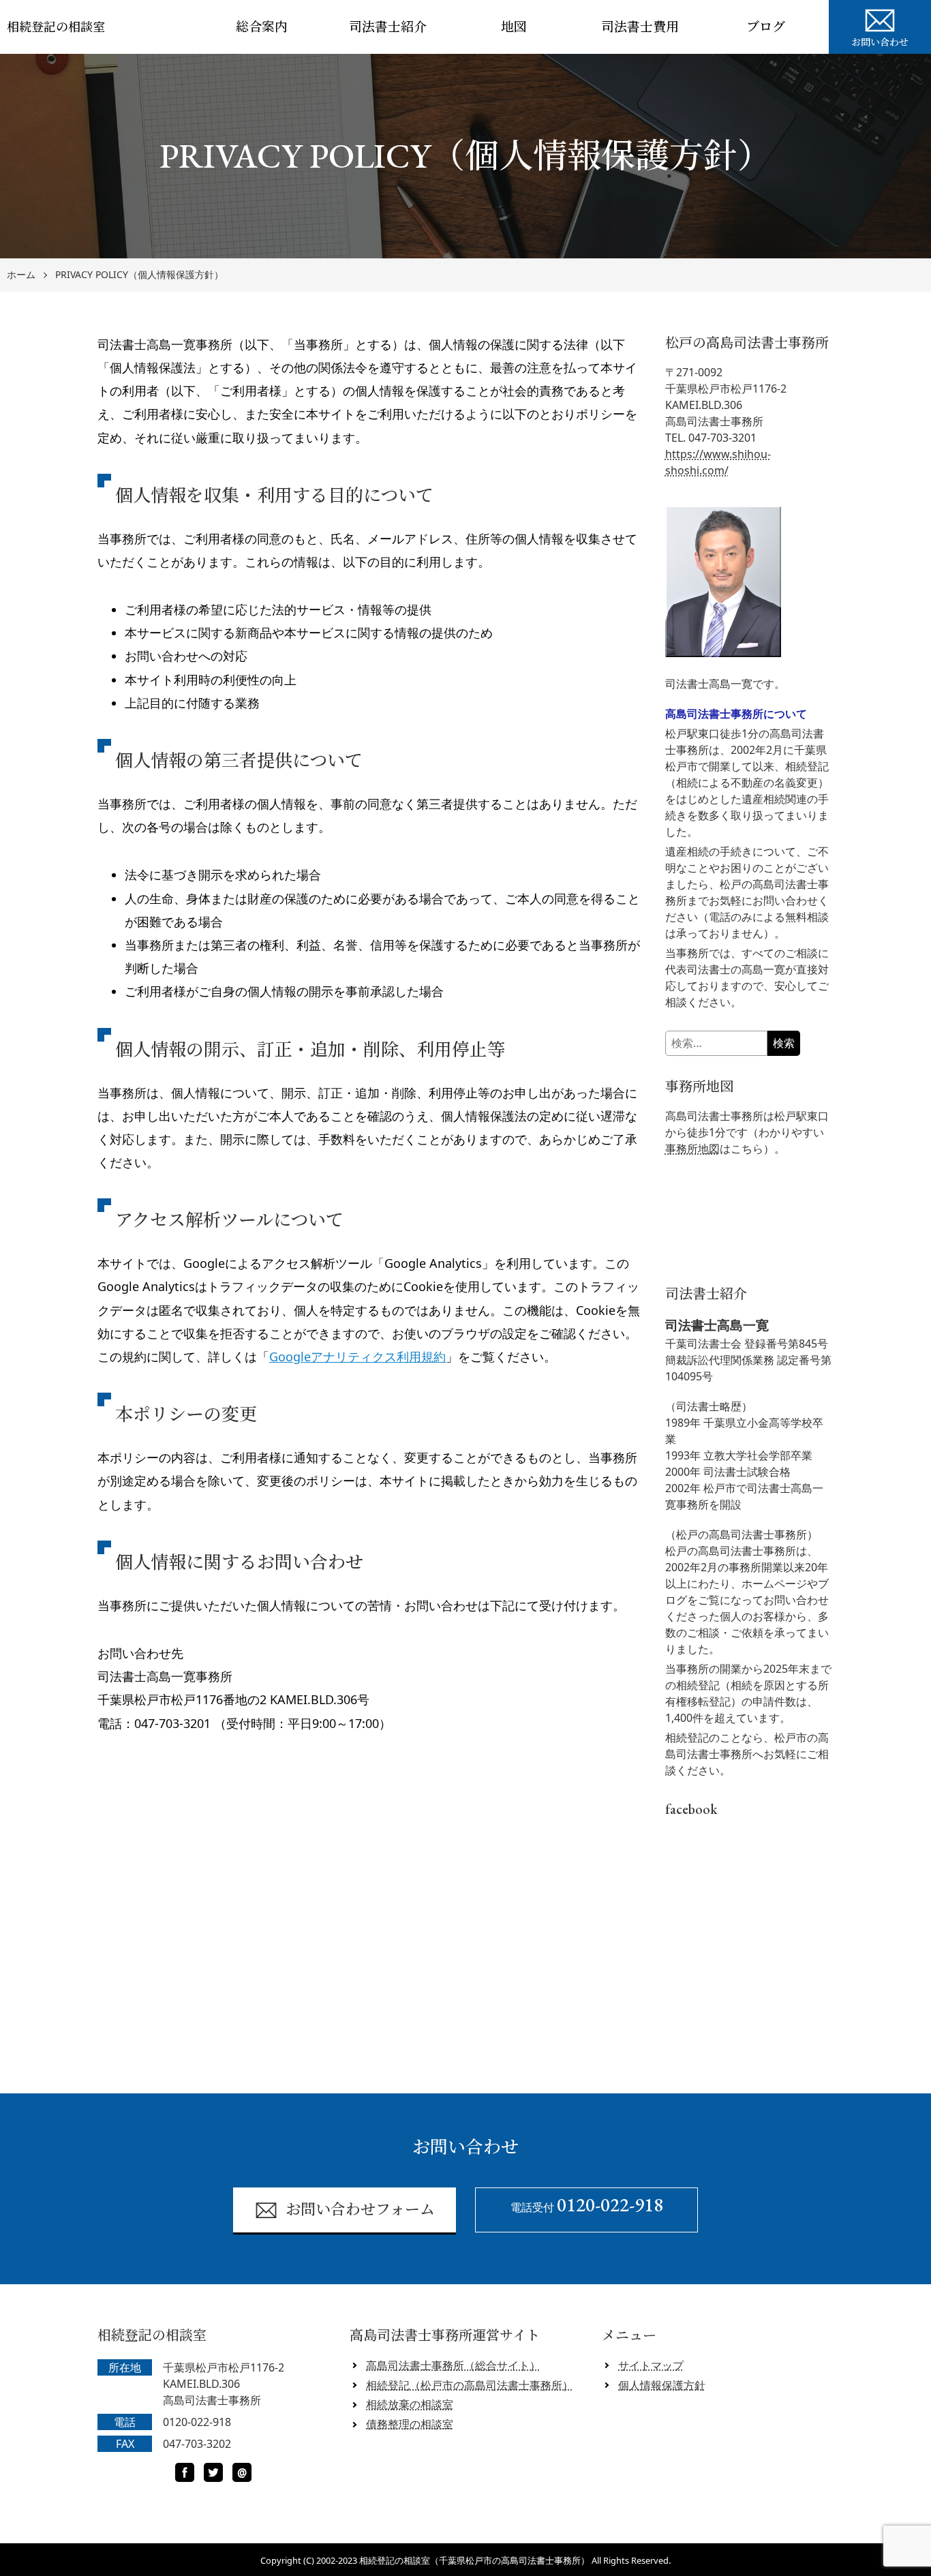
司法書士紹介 (388, 27)
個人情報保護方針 (662, 2385)
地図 (514, 27)
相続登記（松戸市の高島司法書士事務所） (470, 2385)
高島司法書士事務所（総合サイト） (453, 2365)
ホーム (21, 275)
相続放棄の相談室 (410, 2404)
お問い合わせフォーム (360, 2210)
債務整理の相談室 (410, 2424)
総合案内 (262, 27)
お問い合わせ (880, 42)
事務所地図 (692, 1149)
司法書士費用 (640, 27)
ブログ (766, 27)
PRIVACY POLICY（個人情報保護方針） (139, 275)
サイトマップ (651, 2365)
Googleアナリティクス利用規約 (357, 1357)
